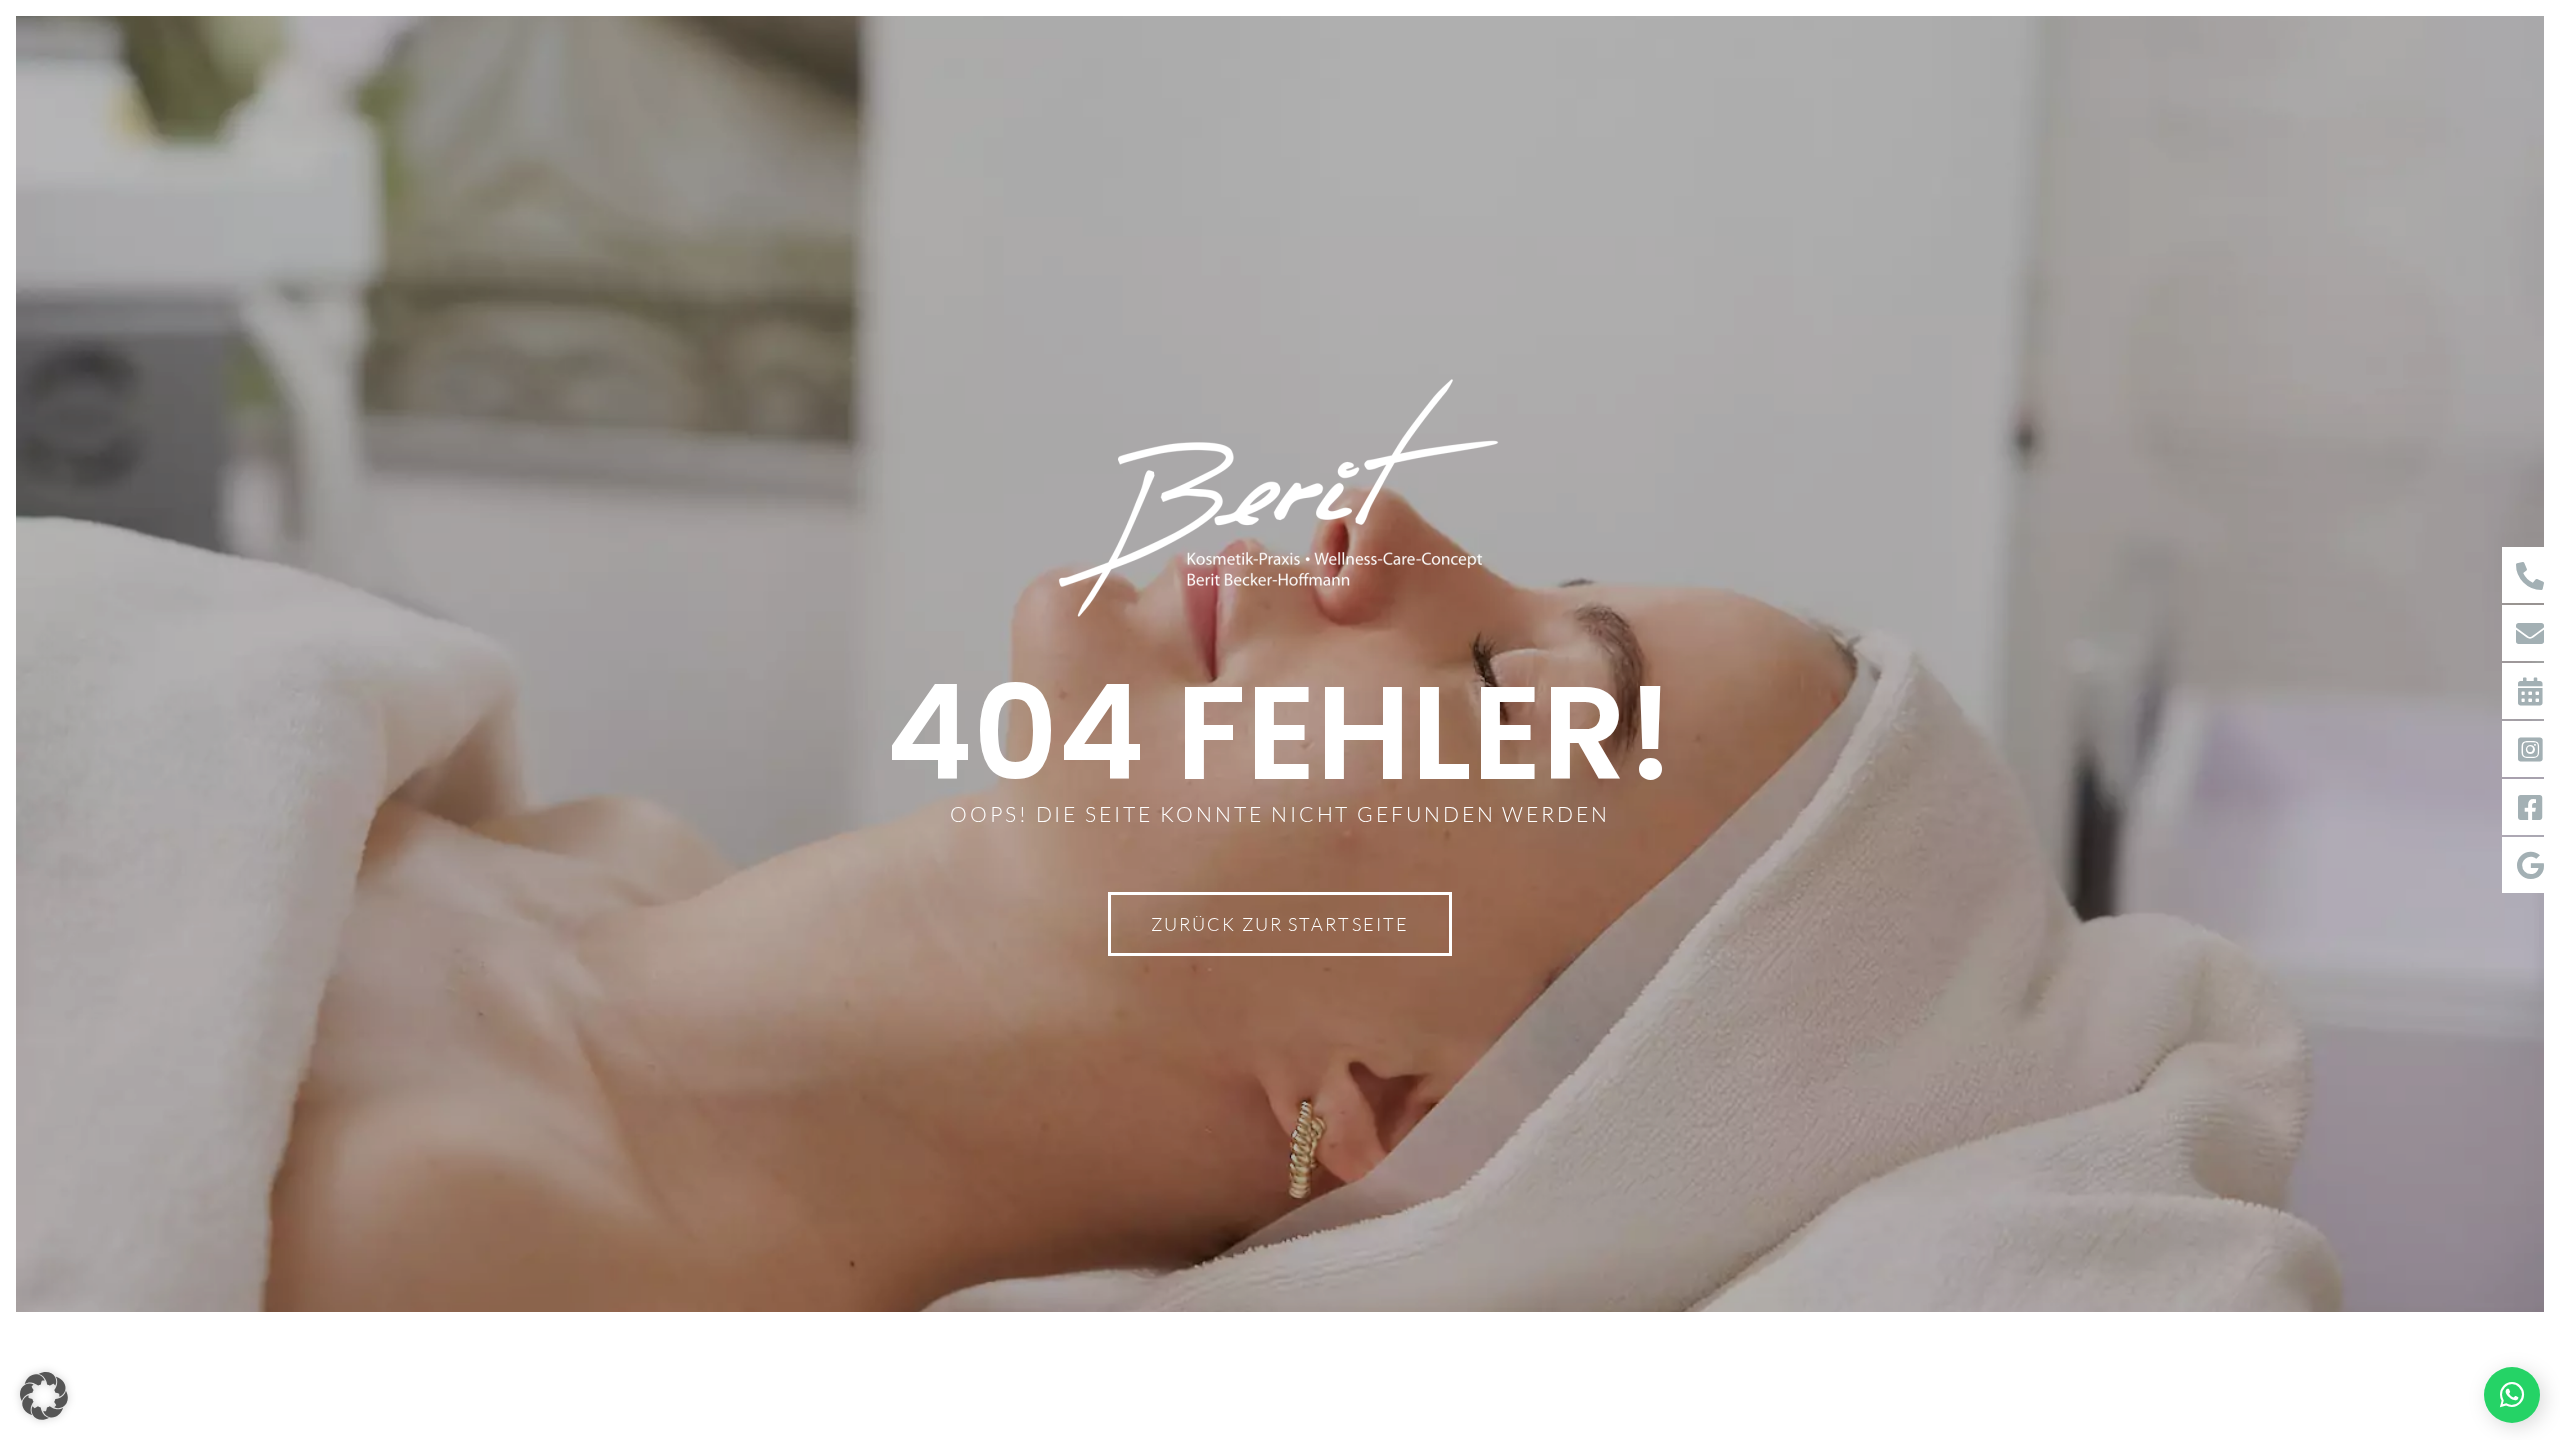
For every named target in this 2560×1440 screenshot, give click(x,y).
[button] (44, 1396)
